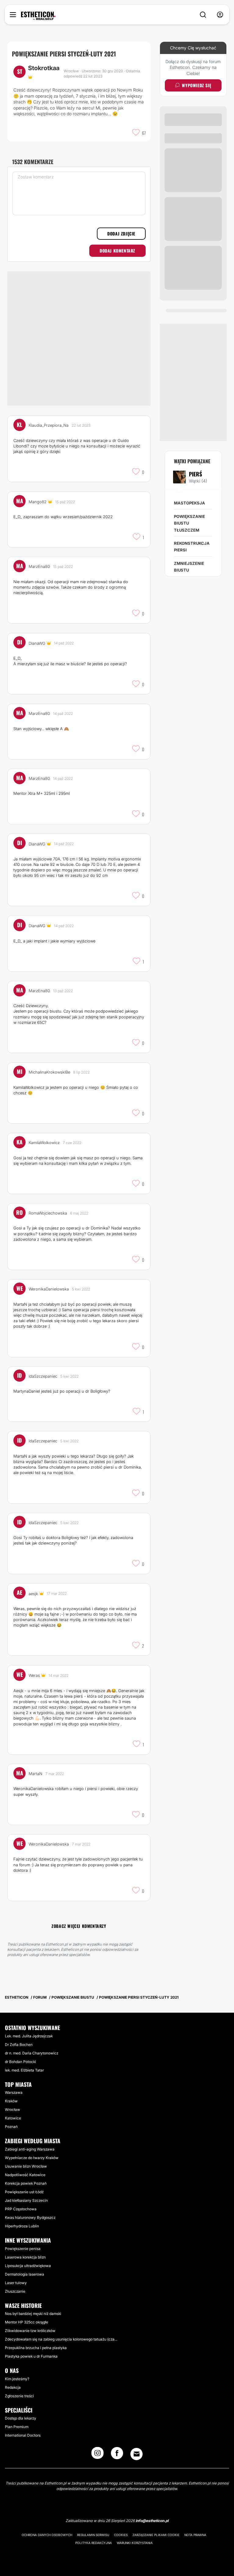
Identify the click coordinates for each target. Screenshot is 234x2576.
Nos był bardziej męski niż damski (33, 2314)
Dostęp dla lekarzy (21, 2418)
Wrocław (12, 2110)
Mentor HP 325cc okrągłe (27, 2322)
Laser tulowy (16, 2283)
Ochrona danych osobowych (47, 2535)
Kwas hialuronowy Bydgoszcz (30, 2217)
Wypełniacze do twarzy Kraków (32, 2158)
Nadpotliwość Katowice (25, 2175)
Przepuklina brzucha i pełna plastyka (36, 2348)
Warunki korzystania (135, 2543)
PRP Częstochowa (21, 2209)
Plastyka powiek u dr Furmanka (31, 2356)
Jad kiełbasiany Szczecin (26, 2200)
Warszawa (14, 2092)
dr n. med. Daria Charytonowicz (32, 2053)
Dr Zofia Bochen (19, 2045)
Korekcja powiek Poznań (26, 2183)
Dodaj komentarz (117, 251)
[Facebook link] (117, 2455)
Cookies (121, 2535)
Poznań (11, 2127)
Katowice (13, 2118)
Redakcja (13, 2387)
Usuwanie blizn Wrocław (26, 2166)
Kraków (11, 2101)
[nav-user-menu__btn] (220, 15)
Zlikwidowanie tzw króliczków (30, 2331)
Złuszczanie (15, 2291)
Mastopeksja (190, 503)
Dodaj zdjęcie (121, 233)
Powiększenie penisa (23, 2249)
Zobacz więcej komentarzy (79, 1926)
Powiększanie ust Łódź (24, 2192)
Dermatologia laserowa (25, 2274)
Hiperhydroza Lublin (22, 2226)
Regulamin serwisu (93, 2535)
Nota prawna (195, 2535)
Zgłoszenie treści (19, 2396)
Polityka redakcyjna (94, 2543)
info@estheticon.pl (152, 2521)
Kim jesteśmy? (17, 2379)
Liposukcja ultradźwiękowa (28, 2266)
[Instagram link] (97, 2455)
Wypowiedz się (197, 85)
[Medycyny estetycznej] (38, 16)
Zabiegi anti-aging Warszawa (30, 2149)
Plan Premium (17, 2427)
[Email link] (136, 2454)
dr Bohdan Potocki (20, 2062)
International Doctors (23, 2435)
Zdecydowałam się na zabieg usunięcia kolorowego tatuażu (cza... (61, 2339)
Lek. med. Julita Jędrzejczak (29, 2036)
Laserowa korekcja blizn (25, 2257)
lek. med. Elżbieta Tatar (24, 2070)
